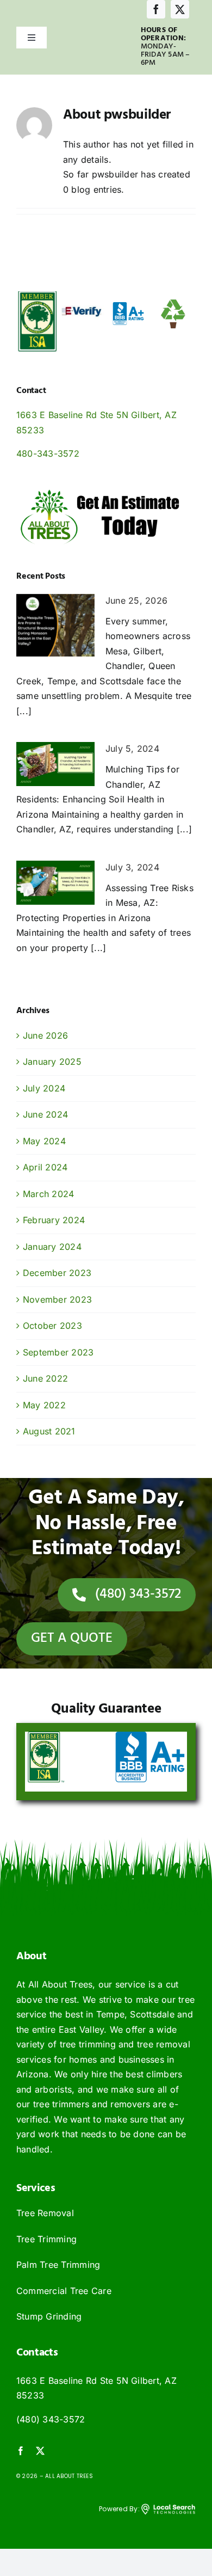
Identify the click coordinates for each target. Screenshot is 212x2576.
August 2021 (49, 1431)
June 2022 (45, 1378)
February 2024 (54, 1220)
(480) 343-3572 (51, 2419)
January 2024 (52, 1247)
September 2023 (58, 1352)
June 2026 (45, 1035)
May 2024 (44, 1141)
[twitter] (180, 9)
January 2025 (52, 1062)
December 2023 (57, 1273)
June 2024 (45, 1114)
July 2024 (44, 1088)
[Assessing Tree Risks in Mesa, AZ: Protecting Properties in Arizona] (55, 883)
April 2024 (45, 1167)
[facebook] (156, 9)
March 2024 (48, 1194)
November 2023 (57, 1299)
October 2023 (52, 1326)
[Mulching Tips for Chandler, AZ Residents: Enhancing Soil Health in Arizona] (55, 764)
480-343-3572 (48, 453)
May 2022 (44, 1405)
